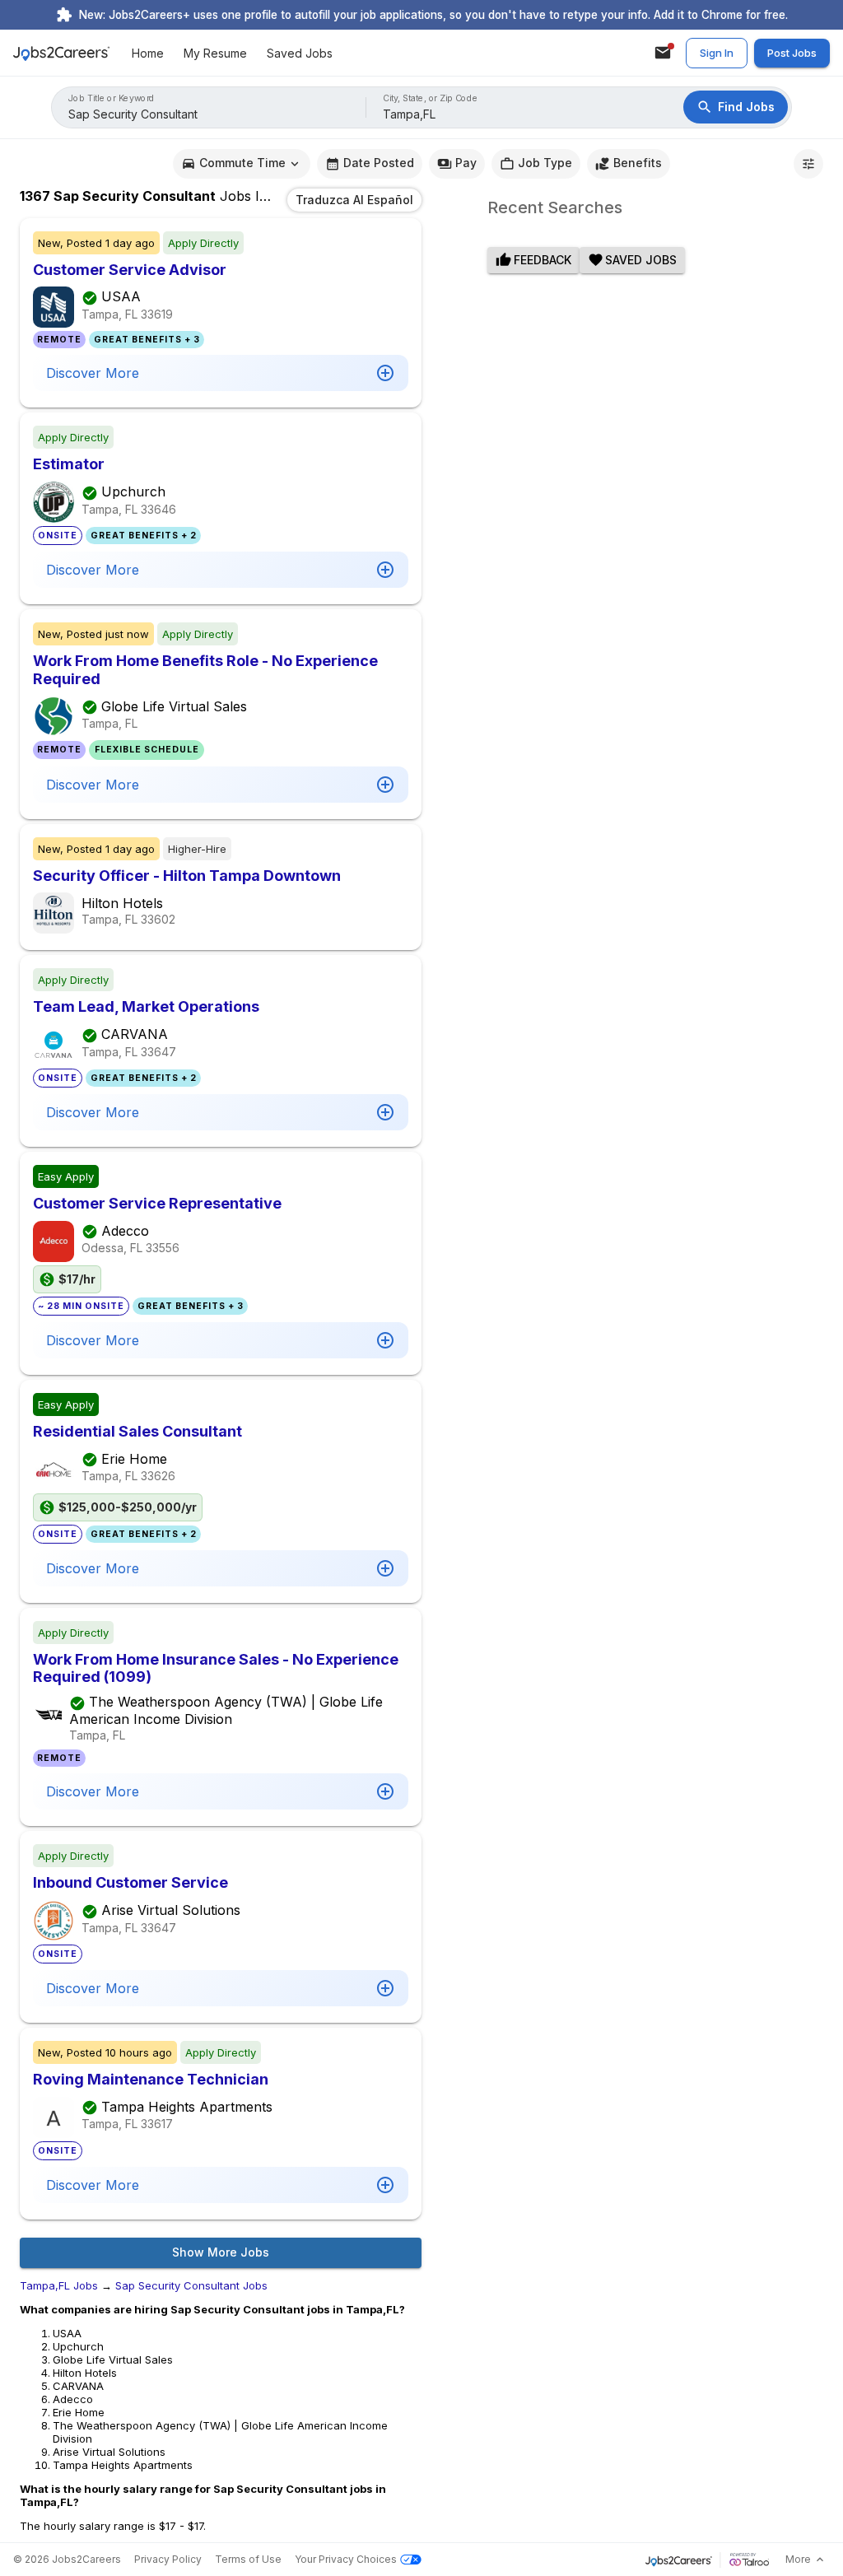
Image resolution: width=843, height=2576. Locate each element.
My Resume (215, 53)
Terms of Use (248, 2559)
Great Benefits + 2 (144, 536)
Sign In (717, 53)
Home (148, 53)
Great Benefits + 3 (147, 340)
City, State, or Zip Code (431, 98)
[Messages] (663, 53)
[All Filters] (808, 164)
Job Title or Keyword (112, 98)
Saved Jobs (300, 53)
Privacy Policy (168, 2559)
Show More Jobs (221, 2252)
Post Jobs (792, 53)
